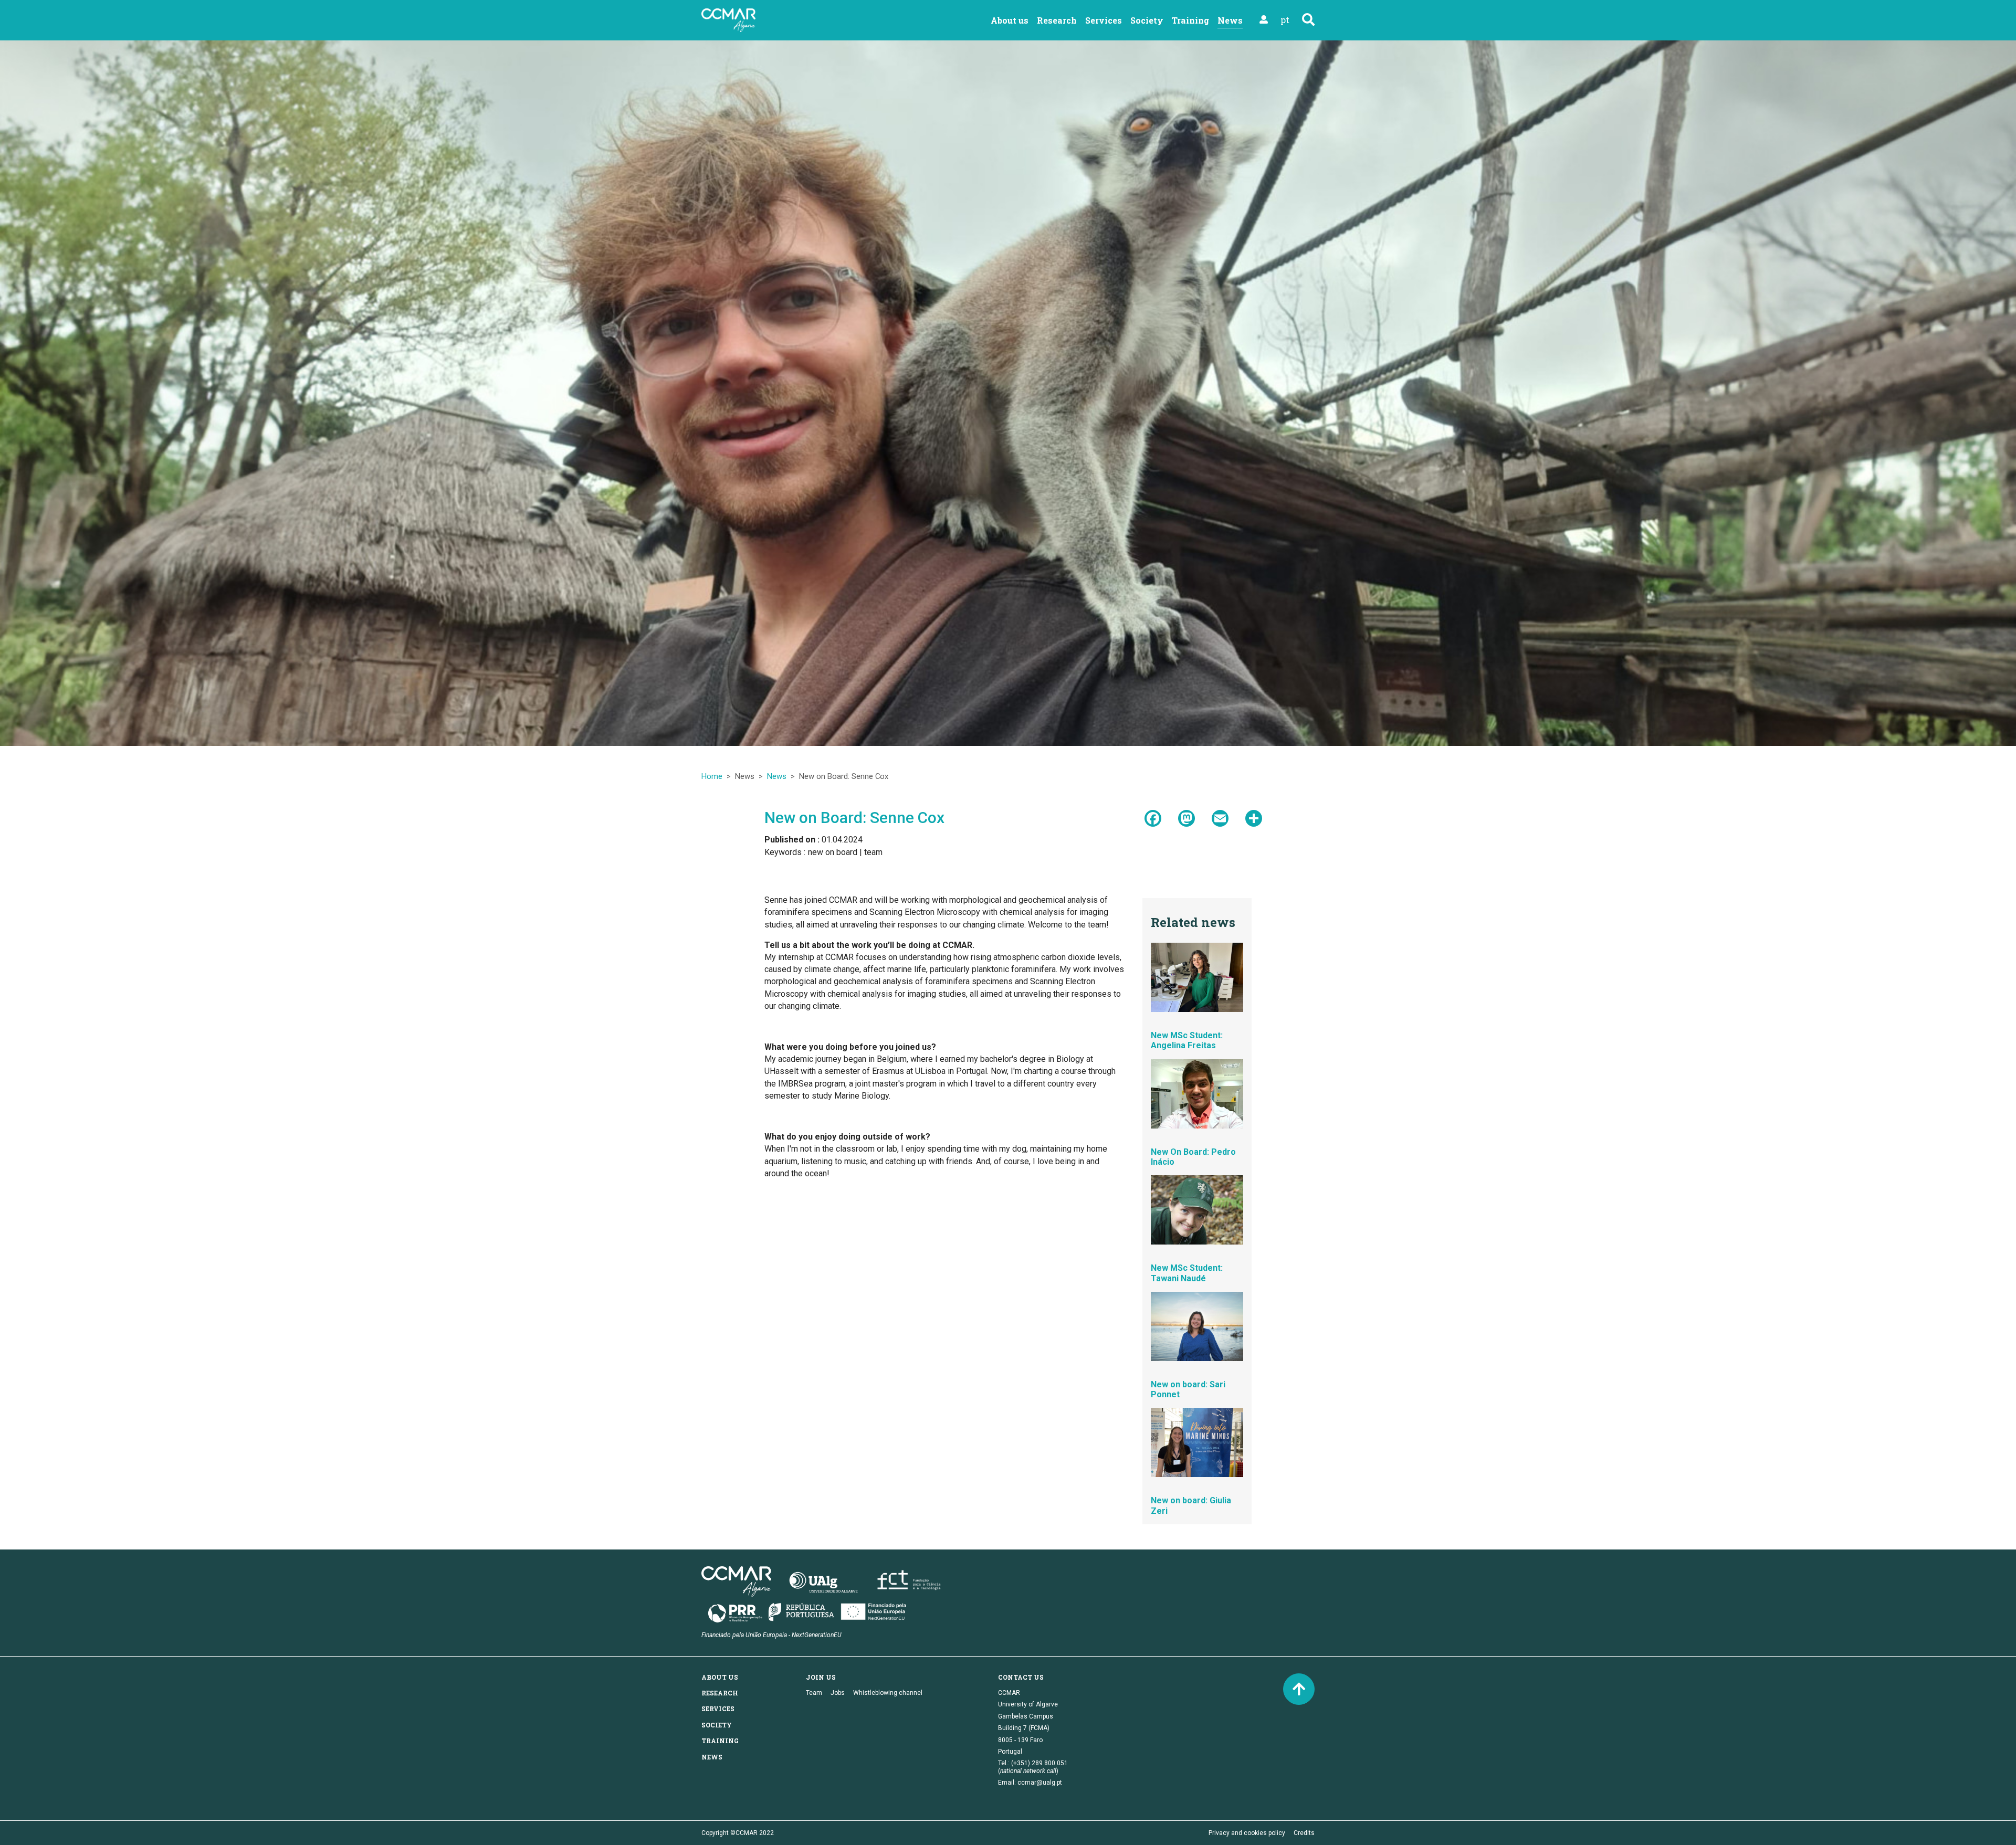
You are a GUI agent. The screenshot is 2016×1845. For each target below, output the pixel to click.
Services (1104, 20)
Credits (1304, 1833)
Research (1057, 20)
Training (1190, 20)
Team (814, 1693)
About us (1010, 20)
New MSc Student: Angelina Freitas (1187, 1040)
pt (1285, 20)
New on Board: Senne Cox (854, 818)
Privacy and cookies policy (1247, 1833)
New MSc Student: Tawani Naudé (1187, 1273)
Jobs (838, 1693)
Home (712, 776)
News (777, 776)
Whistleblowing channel (888, 1693)
